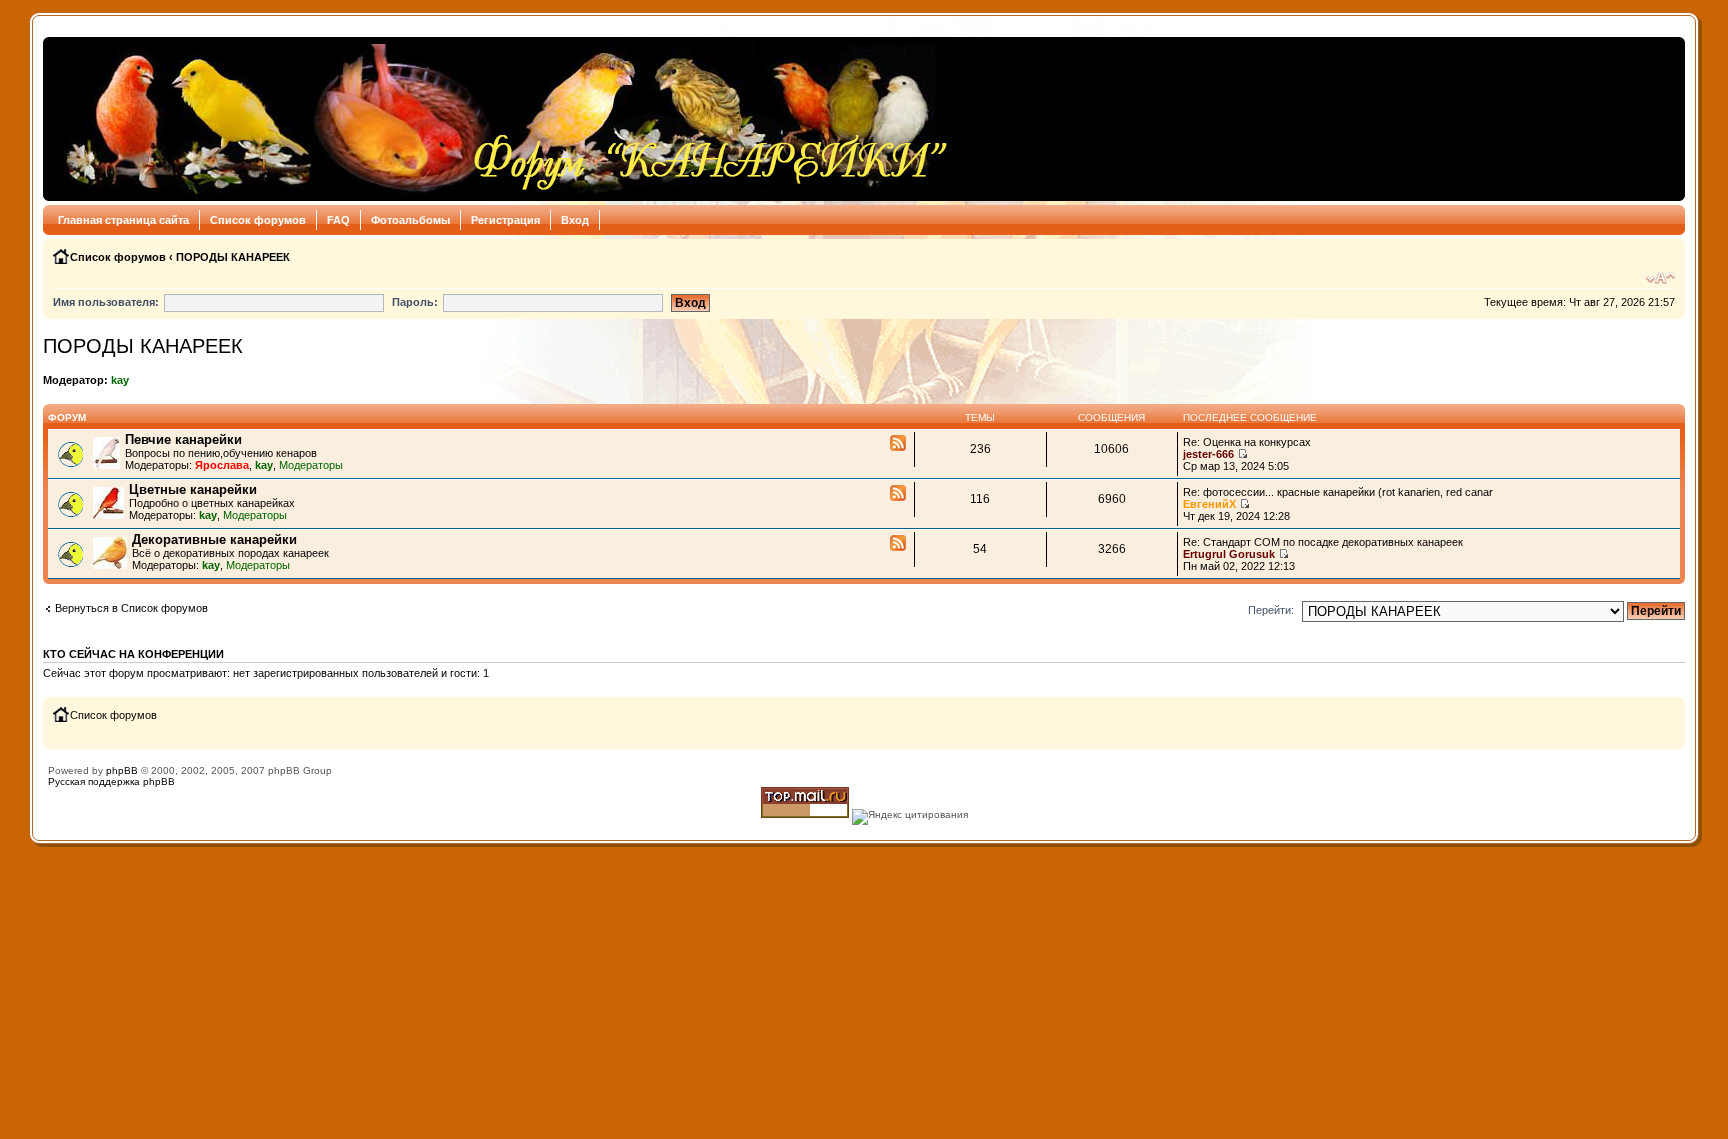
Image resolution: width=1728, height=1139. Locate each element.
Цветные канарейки (193, 489)
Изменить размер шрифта (1660, 278)
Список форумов (258, 220)
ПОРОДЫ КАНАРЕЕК (233, 257)
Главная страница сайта (123, 220)
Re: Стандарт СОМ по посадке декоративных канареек (1323, 542)
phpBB (122, 770)
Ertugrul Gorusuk (1229, 554)
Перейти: (1271, 610)
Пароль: (415, 302)
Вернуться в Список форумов (131, 608)
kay (120, 380)
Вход (575, 220)
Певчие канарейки (183, 439)
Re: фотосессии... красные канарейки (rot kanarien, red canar (1338, 492)
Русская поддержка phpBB (111, 781)
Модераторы (311, 465)
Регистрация (505, 220)
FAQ (338, 220)
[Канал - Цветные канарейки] (898, 494)
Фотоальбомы (410, 220)
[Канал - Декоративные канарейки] (898, 544)
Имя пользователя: (106, 302)
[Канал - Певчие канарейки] (898, 444)
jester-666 (1208, 454)
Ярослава (222, 465)
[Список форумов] (501, 119)
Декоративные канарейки (214, 539)
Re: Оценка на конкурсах (1247, 442)
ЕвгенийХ (1209, 504)
